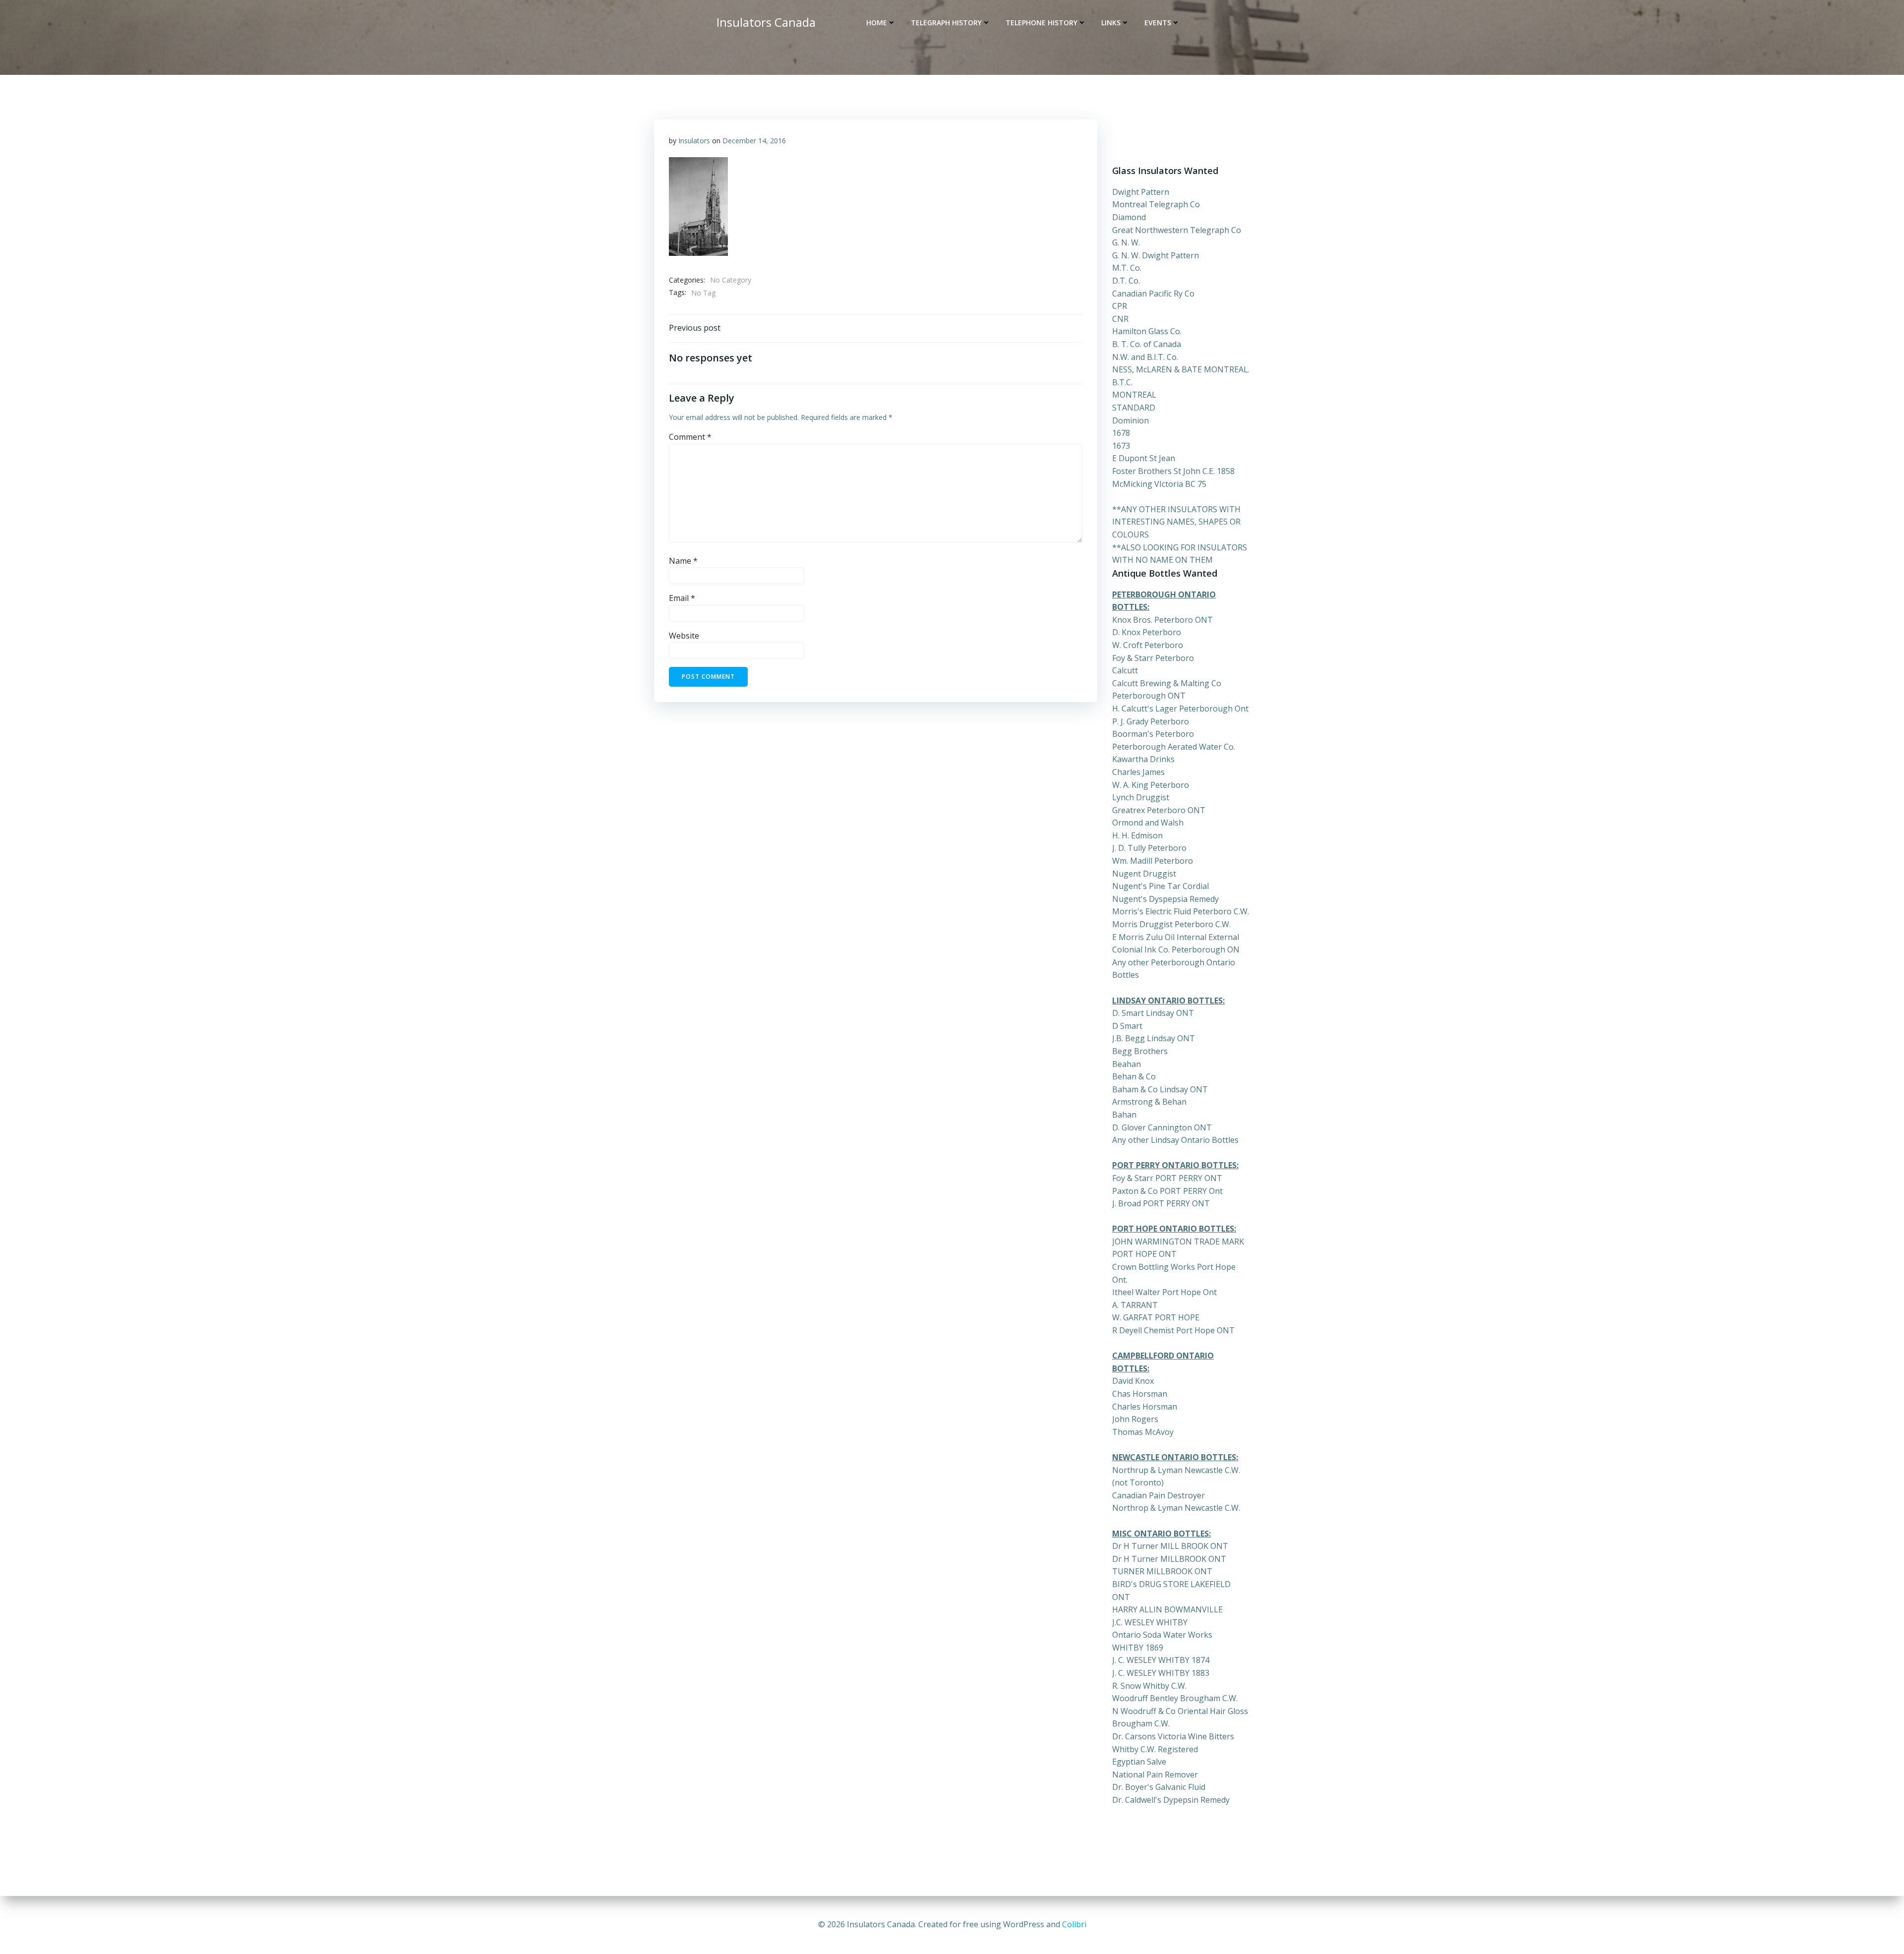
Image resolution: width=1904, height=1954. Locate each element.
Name (683, 561)
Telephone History (1041, 23)
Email (682, 598)
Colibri (1074, 1924)
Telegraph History (946, 23)
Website (684, 636)
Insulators (694, 141)
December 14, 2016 (754, 141)
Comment (690, 437)
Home (877, 23)
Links (1111, 23)
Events (1158, 23)
